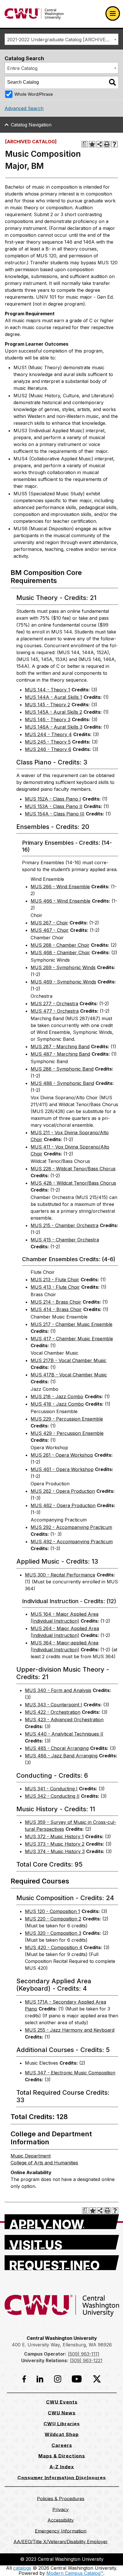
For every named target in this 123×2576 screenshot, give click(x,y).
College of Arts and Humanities (44, 2163)
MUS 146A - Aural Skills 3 (54, 727)
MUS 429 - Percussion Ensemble (67, 1433)
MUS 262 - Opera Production (63, 1491)
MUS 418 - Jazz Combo (57, 1404)
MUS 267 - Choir (49, 923)
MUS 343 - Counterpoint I (53, 1705)
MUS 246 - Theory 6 (48, 749)
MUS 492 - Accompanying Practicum (72, 1542)
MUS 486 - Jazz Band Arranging (61, 1756)
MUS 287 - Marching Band (60, 1047)
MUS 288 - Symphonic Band (62, 1069)
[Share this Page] (100, 144)
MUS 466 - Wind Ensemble (60, 901)
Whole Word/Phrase (34, 94)
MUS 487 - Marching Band (60, 1054)
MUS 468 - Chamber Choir (60, 952)
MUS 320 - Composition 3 (53, 1933)
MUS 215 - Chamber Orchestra (65, 1225)
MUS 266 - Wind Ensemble (60, 887)
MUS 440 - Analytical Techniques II (64, 1734)
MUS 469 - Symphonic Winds (63, 982)
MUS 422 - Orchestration (53, 1712)
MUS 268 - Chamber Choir (60, 945)
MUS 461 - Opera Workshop (62, 1469)
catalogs (22, 2568)
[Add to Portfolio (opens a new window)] (92, 144)
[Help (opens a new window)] (114, 144)
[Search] (112, 82)
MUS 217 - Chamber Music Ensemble (72, 1324)
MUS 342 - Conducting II (52, 1796)
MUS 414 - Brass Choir (56, 1309)
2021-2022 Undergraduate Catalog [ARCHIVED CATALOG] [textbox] (63, 40)
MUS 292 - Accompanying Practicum (71, 1527)
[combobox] (61, 39)
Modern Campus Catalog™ (75, 2573)
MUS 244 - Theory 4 (48, 734)
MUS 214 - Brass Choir (56, 1302)
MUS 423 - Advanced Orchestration (64, 1720)
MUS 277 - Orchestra (54, 1004)
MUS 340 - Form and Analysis (58, 1690)
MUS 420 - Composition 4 (54, 1947)
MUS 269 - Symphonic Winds (63, 967)
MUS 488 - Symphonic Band (62, 1083)
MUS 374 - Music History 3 (55, 1851)
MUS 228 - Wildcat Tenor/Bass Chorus (73, 1169)
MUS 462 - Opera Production (63, 1505)
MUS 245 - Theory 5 (48, 742)
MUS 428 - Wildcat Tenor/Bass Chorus (73, 1183)
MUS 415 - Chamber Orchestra (65, 1240)
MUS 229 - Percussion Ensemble (67, 1419)
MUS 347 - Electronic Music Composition (70, 2073)
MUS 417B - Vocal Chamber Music (69, 1375)
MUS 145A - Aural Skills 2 (53, 712)
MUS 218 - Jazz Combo (57, 1396)
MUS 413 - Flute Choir (55, 1287)
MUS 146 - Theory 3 (48, 719)
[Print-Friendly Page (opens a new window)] (107, 144)
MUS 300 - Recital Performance (60, 1575)
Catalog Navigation (31, 125)
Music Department (31, 2156)
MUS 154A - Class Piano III (55, 814)
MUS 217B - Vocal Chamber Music (69, 1360)
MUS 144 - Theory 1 (47, 690)
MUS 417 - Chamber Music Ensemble (72, 1339)
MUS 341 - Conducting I (51, 1789)
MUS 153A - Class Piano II (54, 806)
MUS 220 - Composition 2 (53, 1919)
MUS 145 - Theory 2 (47, 705)
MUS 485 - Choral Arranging (57, 1748)
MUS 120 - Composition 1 (52, 1911)
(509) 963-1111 (84, 2354)
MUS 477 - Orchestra (55, 1011)
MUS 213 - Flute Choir (55, 1280)
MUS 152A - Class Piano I (53, 799)
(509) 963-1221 (86, 2360)
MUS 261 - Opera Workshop (62, 1455)
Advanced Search (24, 108)
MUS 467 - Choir (50, 930)
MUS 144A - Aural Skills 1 (53, 697)
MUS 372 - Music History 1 (54, 1836)
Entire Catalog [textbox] (22, 68)
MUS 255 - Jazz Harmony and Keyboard (70, 2030)
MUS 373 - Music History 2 (55, 1844)
